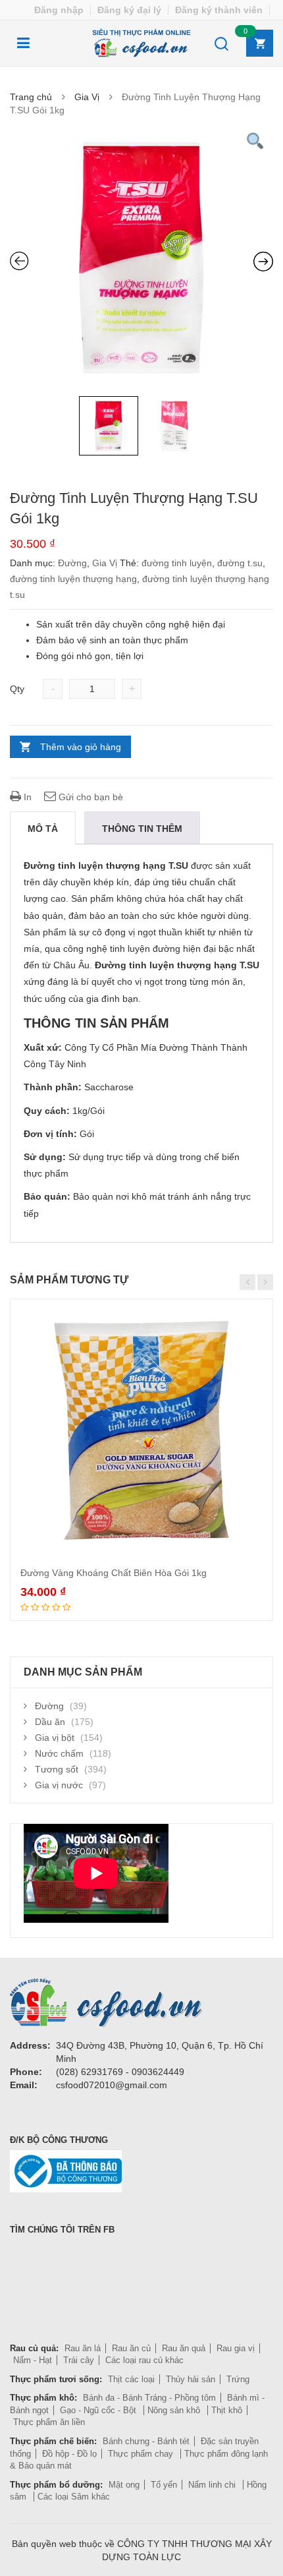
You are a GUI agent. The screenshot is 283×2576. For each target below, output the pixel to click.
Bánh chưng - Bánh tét (146, 2441)
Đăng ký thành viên (219, 10)
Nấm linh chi (213, 2485)
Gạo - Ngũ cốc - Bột (99, 2410)
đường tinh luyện (177, 563)
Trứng (238, 2379)
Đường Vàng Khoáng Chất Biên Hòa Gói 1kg (114, 1573)
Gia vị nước (59, 1785)
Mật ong (124, 2485)
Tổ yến (164, 2485)
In (26, 797)
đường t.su (240, 563)
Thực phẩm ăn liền (49, 2422)
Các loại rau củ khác (144, 2360)
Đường (72, 563)
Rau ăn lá (83, 2348)
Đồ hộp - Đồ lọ (69, 2454)
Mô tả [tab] (43, 829)
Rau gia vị (236, 2348)
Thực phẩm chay (142, 2454)
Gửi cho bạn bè (90, 797)
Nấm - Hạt (33, 2360)
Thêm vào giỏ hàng (81, 747)
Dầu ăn (50, 1722)
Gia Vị (87, 97)
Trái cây (79, 2360)
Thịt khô (227, 2410)
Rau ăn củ (131, 2348)
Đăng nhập (59, 10)
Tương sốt (57, 1769)
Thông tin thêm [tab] (142, 829)
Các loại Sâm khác (74, 2497)
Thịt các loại (131, 2379)
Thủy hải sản (191, 2379)
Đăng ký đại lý (129, 10)
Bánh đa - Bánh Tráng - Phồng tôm (149, 2398)
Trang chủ (31, 97)
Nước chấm (59, 1753)
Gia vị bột (55, 1738)
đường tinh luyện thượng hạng (73, 579)
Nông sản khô (175, 2410)
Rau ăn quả (184, 2348)
